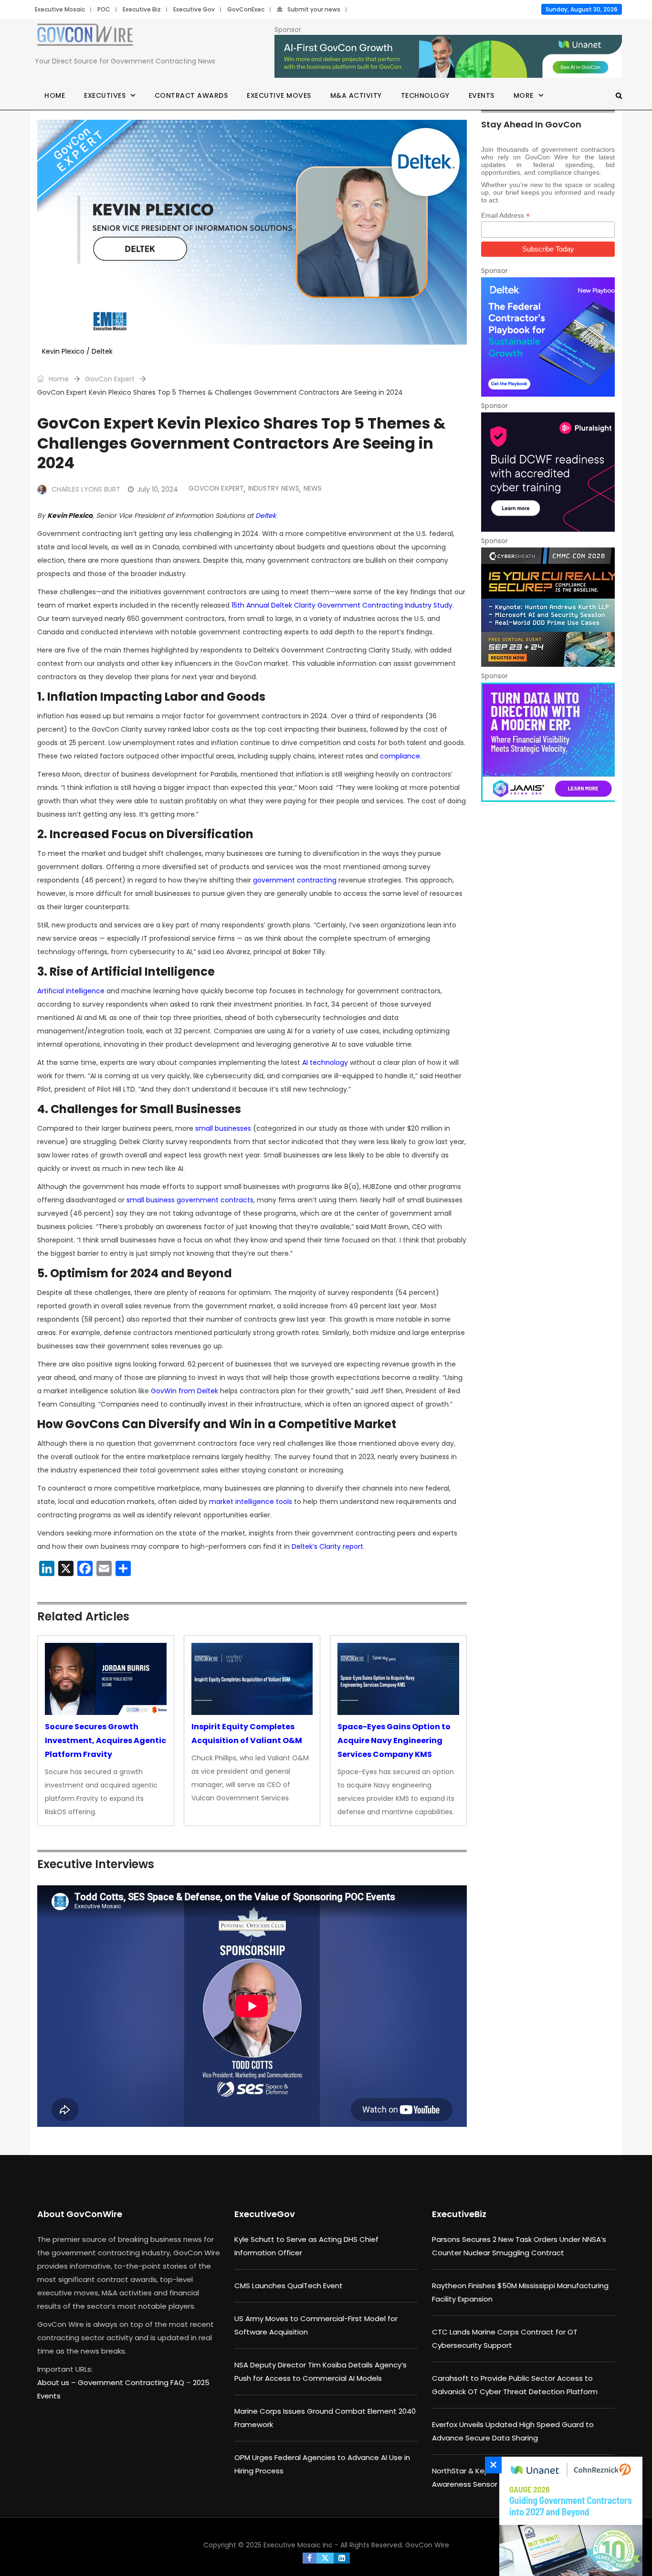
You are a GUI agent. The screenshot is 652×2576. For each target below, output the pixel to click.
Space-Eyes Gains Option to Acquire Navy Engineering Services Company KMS (394, 1740)
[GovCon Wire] (85, 37)
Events (482, 95)
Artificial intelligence (71, 991)
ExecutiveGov (265, 2214)
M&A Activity (356, 95)
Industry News (274, 488)
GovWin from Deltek (184, 1391)
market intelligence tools (251, 1502)
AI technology (325, 1062)
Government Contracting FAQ (132, 2382)
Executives (105, 95)
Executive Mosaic (60, 9)
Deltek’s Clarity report (327, 1546)
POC (104, 9)
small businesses (223, 1128)
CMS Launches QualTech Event (289, 2286)
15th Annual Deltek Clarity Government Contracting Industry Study (342, 605)
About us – (58, 2382)
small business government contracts (190, 1200)
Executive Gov (194, 9)
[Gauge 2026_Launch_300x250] (568, 2516)
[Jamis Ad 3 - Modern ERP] (548, 742)
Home (55, 95)
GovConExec (246, 9)
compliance (400, 756)
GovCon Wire (427, 2545)
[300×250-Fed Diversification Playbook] (548, 337)
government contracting (295, 880)
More (524, 95)
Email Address (505, 216)
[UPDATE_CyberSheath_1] (548, 607)
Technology (425, 95)
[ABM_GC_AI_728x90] (448, 57)
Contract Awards (191, 95)
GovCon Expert (110, 379)
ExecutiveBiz (459, 2214)
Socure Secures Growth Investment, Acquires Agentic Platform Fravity (105, 1740)
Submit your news (314, 9)
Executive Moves (279, 95)
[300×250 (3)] (548, 472)
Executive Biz (142, 9)
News (313, 488)
